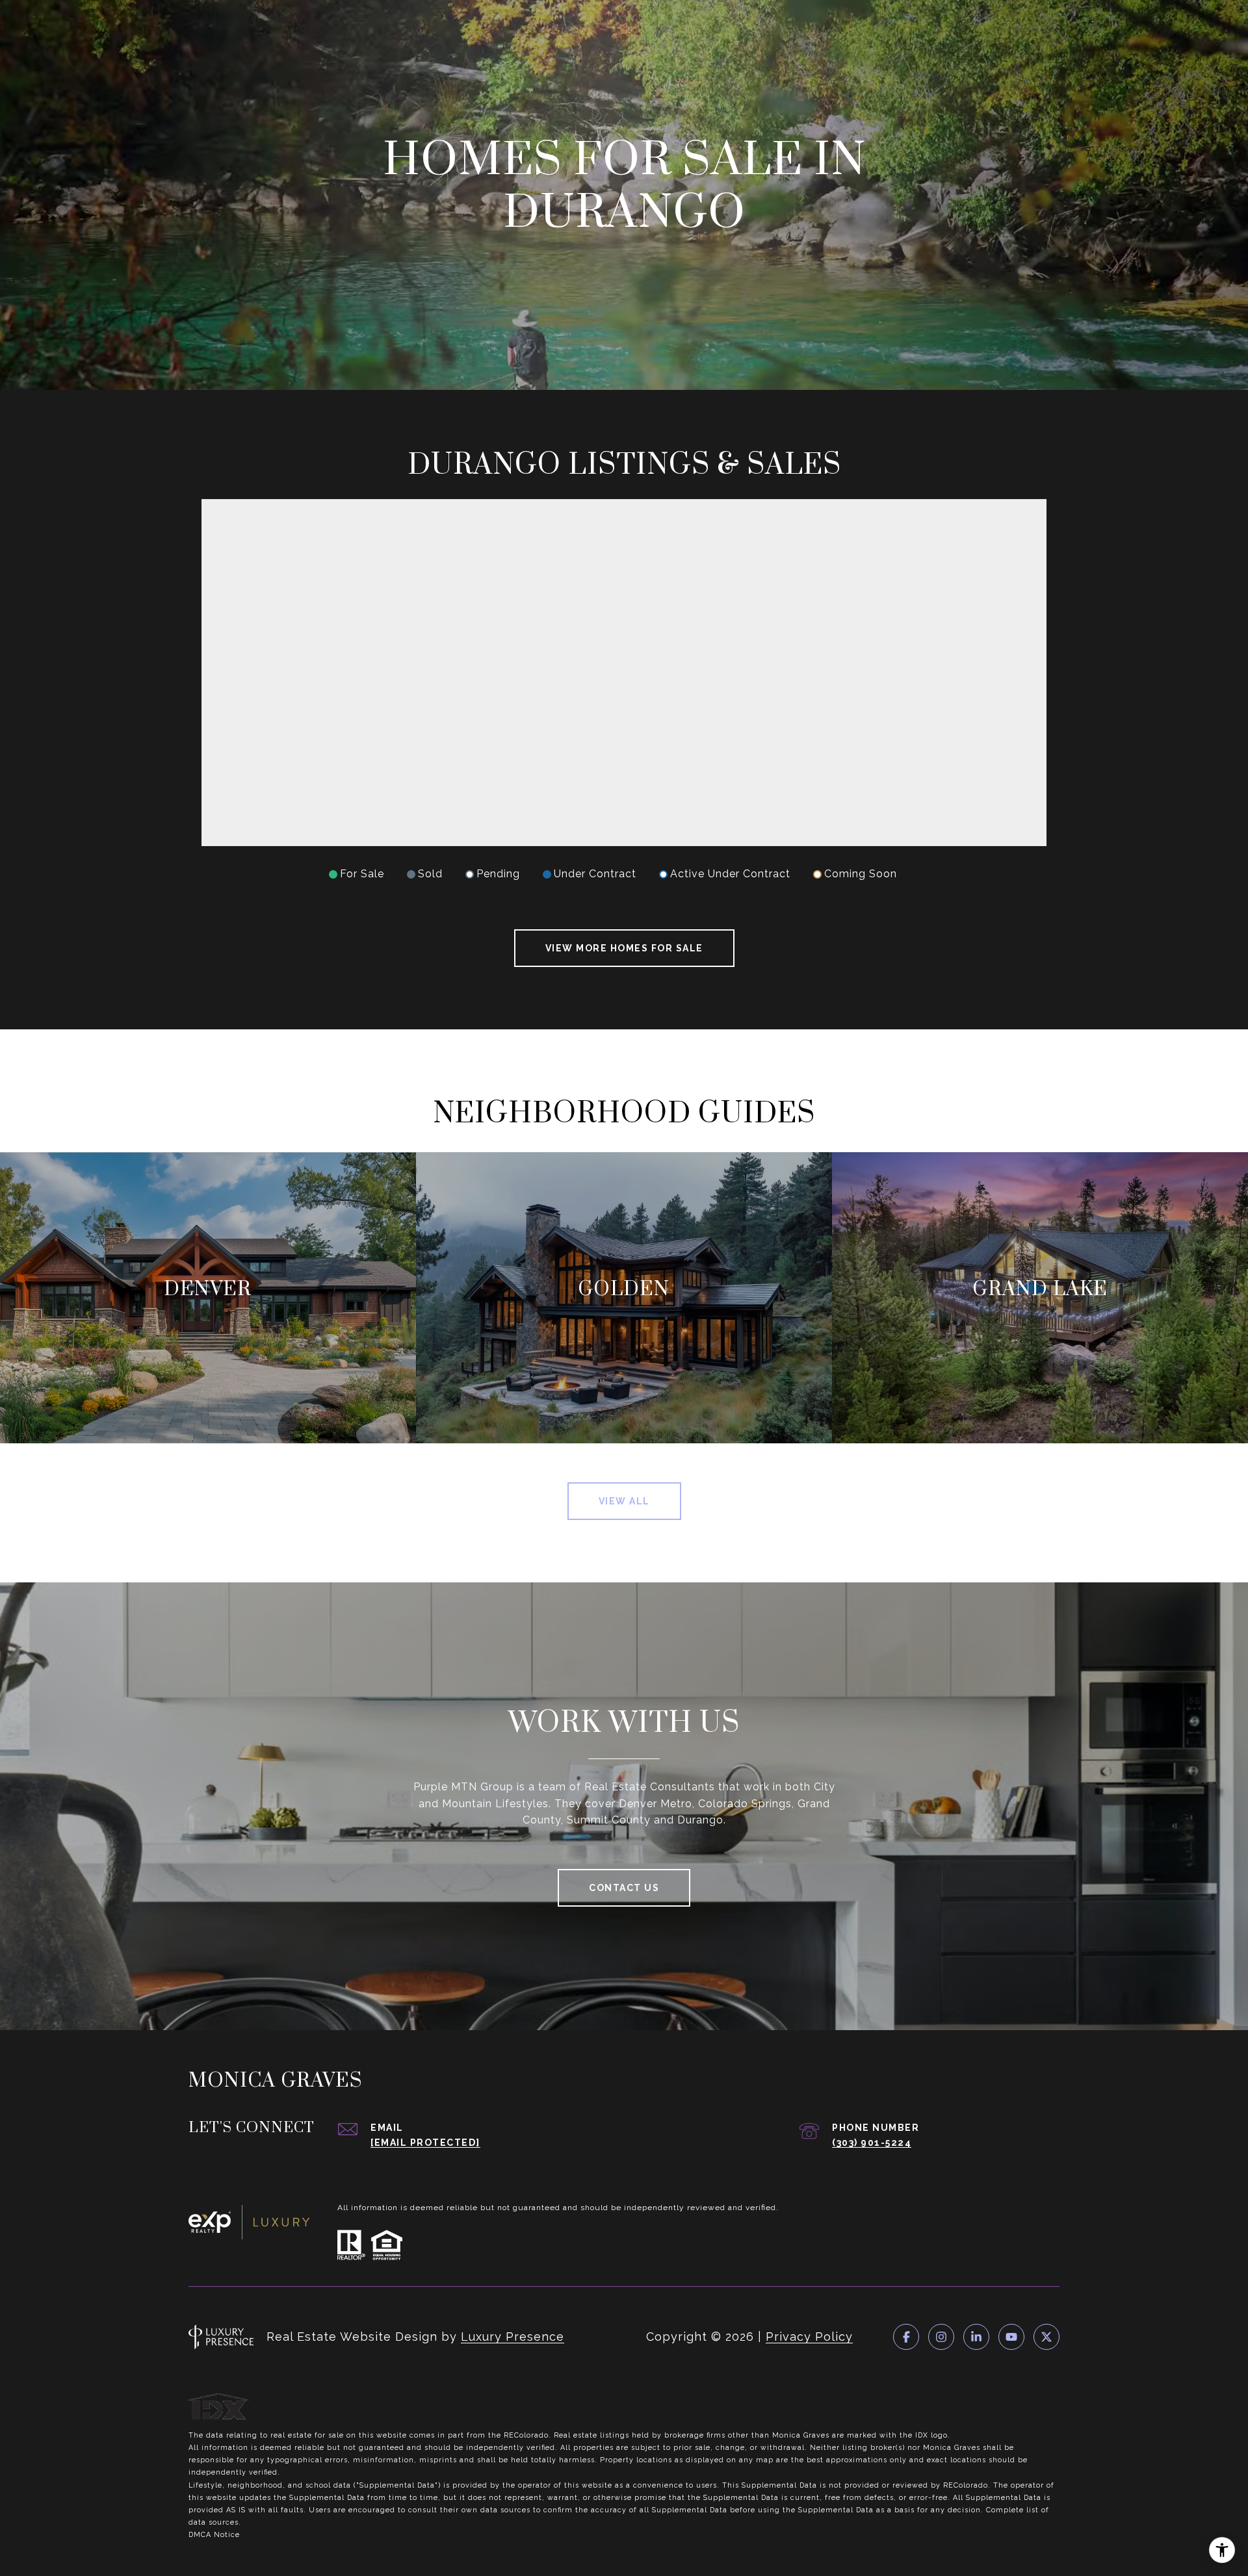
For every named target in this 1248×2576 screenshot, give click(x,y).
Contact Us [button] (624, 1888)
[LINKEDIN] (976, 2337)
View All (624, 1501)
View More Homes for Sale (624, 948)
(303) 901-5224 (872, 2143)
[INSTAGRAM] (941, 2337)
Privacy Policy (809, 2337)
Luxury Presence (513, 2337)
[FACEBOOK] (906, 2337)
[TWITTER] (1046, 2337)
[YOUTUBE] (1011, 2337)
